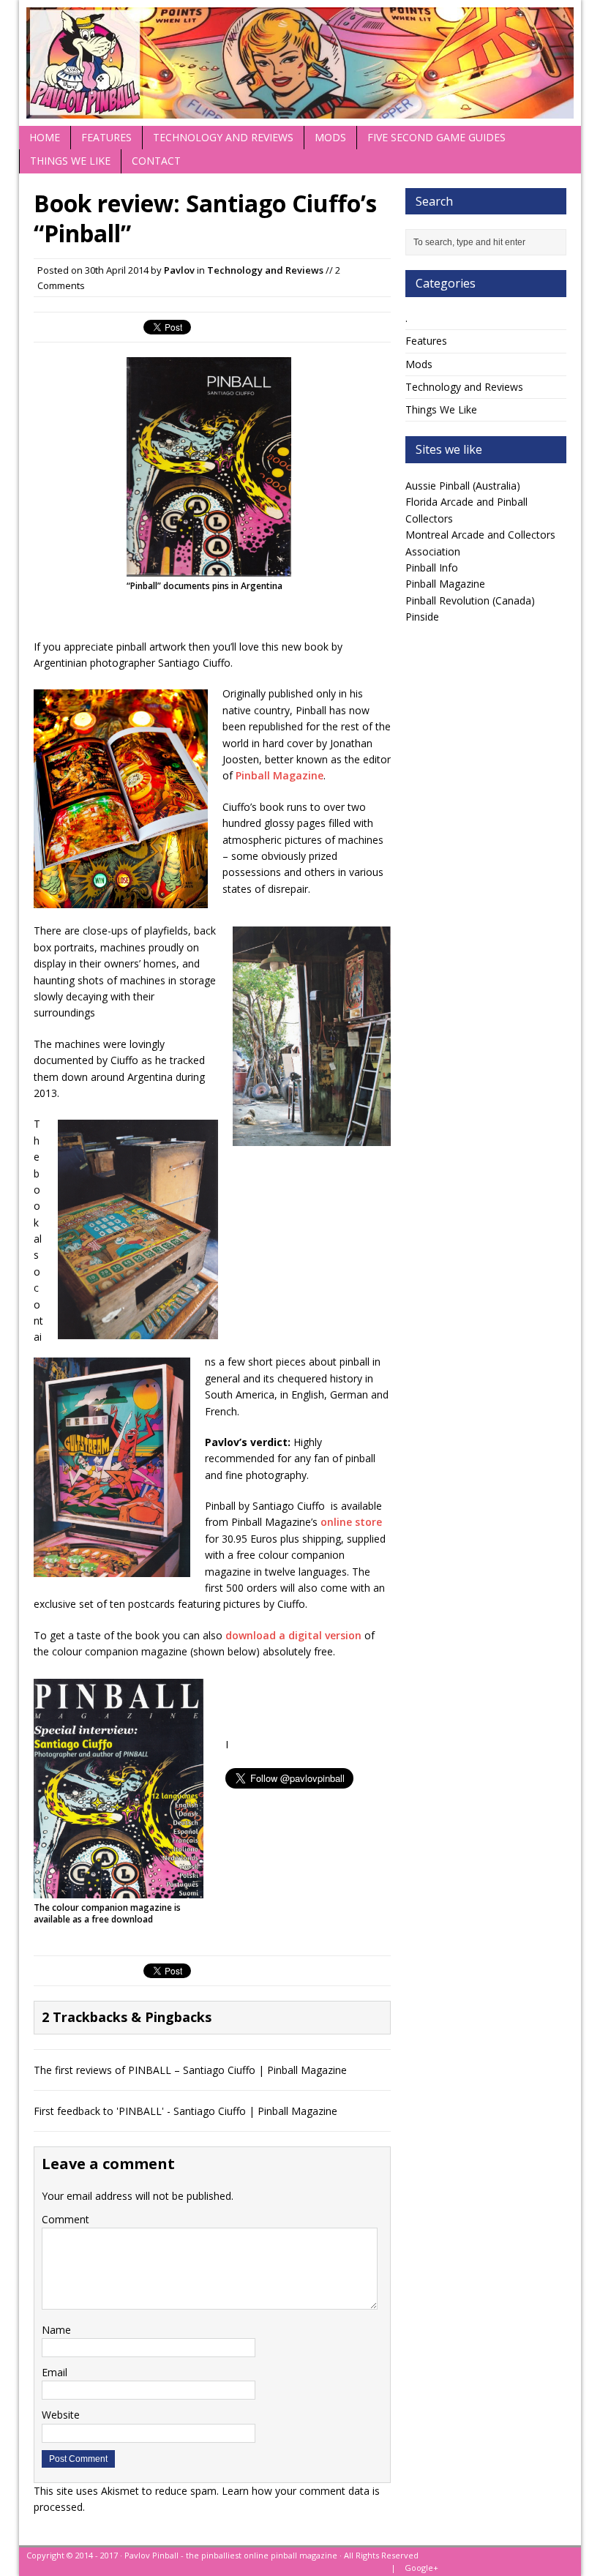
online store (351, 1522)
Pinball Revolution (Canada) (470, 600)
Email (55, 2372)
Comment (65, 2219)
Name (56, 2330)
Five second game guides (436, 137)
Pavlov (179, 270)
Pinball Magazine (280, 775)
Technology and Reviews (223, 137)
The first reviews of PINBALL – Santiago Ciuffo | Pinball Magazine (190, 2070)
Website (61, 2415)
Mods (330, 137)
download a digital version (293, 1635)
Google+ (421, 2568)
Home (45, 137)
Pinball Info (432, 568)
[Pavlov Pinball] (300, 63)
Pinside (422, 617)
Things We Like (70, 161)
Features (106, 137)
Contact (156, 161)
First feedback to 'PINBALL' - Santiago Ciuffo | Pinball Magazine (185, 2111)
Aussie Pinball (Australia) (463, 486)
